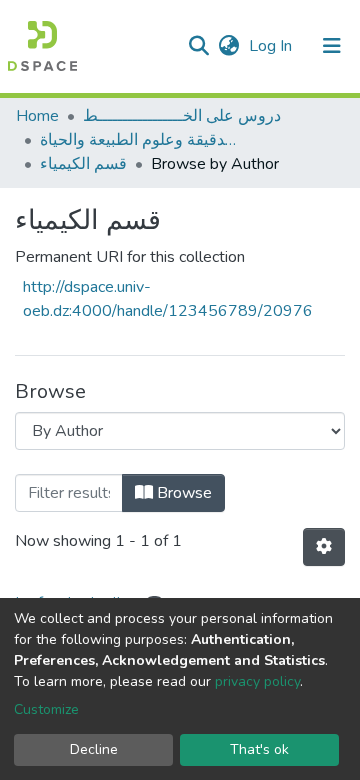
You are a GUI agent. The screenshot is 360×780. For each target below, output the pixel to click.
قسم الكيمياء (83, 164)
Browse (182, 493)
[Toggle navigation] (332, 46)
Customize (46, 709)
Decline (94, 749)
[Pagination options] (324, 547)
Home (37, 116)
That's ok (259, 749)
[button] (228, 46)
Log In (272, 46)
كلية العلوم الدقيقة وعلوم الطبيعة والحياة (140, 140)
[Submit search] (198, 46)
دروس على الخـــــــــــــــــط (182, 116)
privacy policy (257, 681)
